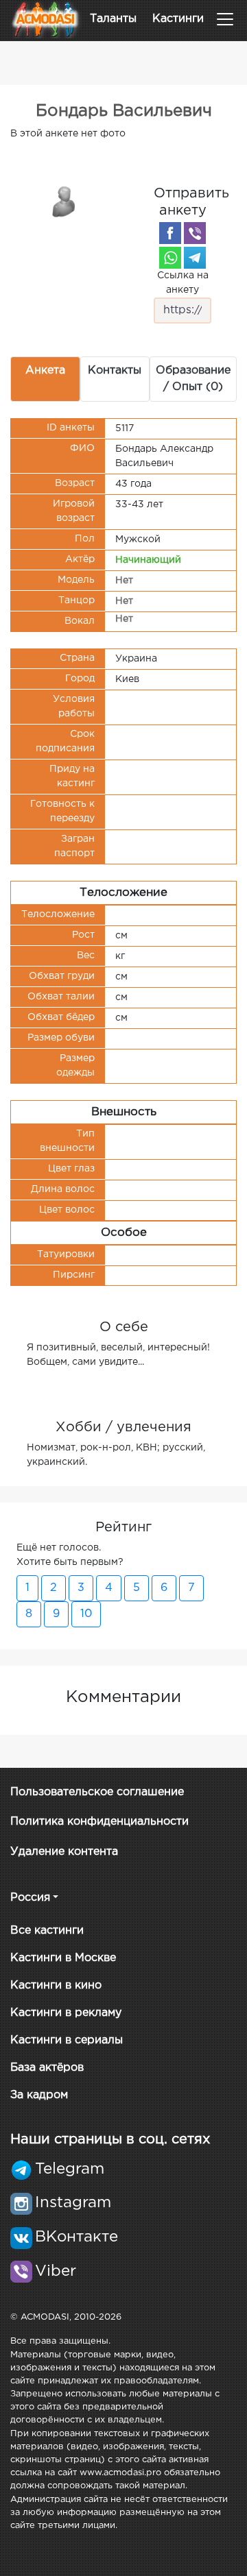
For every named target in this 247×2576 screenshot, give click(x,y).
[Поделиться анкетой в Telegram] (195, 258)
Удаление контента (64, 1852)
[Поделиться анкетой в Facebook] (170, 233)
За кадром (39, 2095)
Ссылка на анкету (183, 283)
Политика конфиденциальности (99, 1822)
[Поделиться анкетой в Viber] (195, 233)
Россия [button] (30, 1898)
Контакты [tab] (115, 370)
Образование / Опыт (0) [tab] (193, 379)
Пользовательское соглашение (97, 1792)
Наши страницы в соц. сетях (110, 2139)
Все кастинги (47, 1931)
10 (86, 1614)
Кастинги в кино (56, 1985)
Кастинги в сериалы (67, 2040)
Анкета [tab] (45, 370)
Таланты (113, 19)
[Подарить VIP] (64, 201)
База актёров (47, 2068)
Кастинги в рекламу (66, 2013)
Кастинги (178, 19)
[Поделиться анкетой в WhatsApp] (170, 258)
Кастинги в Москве (63, 1958)
